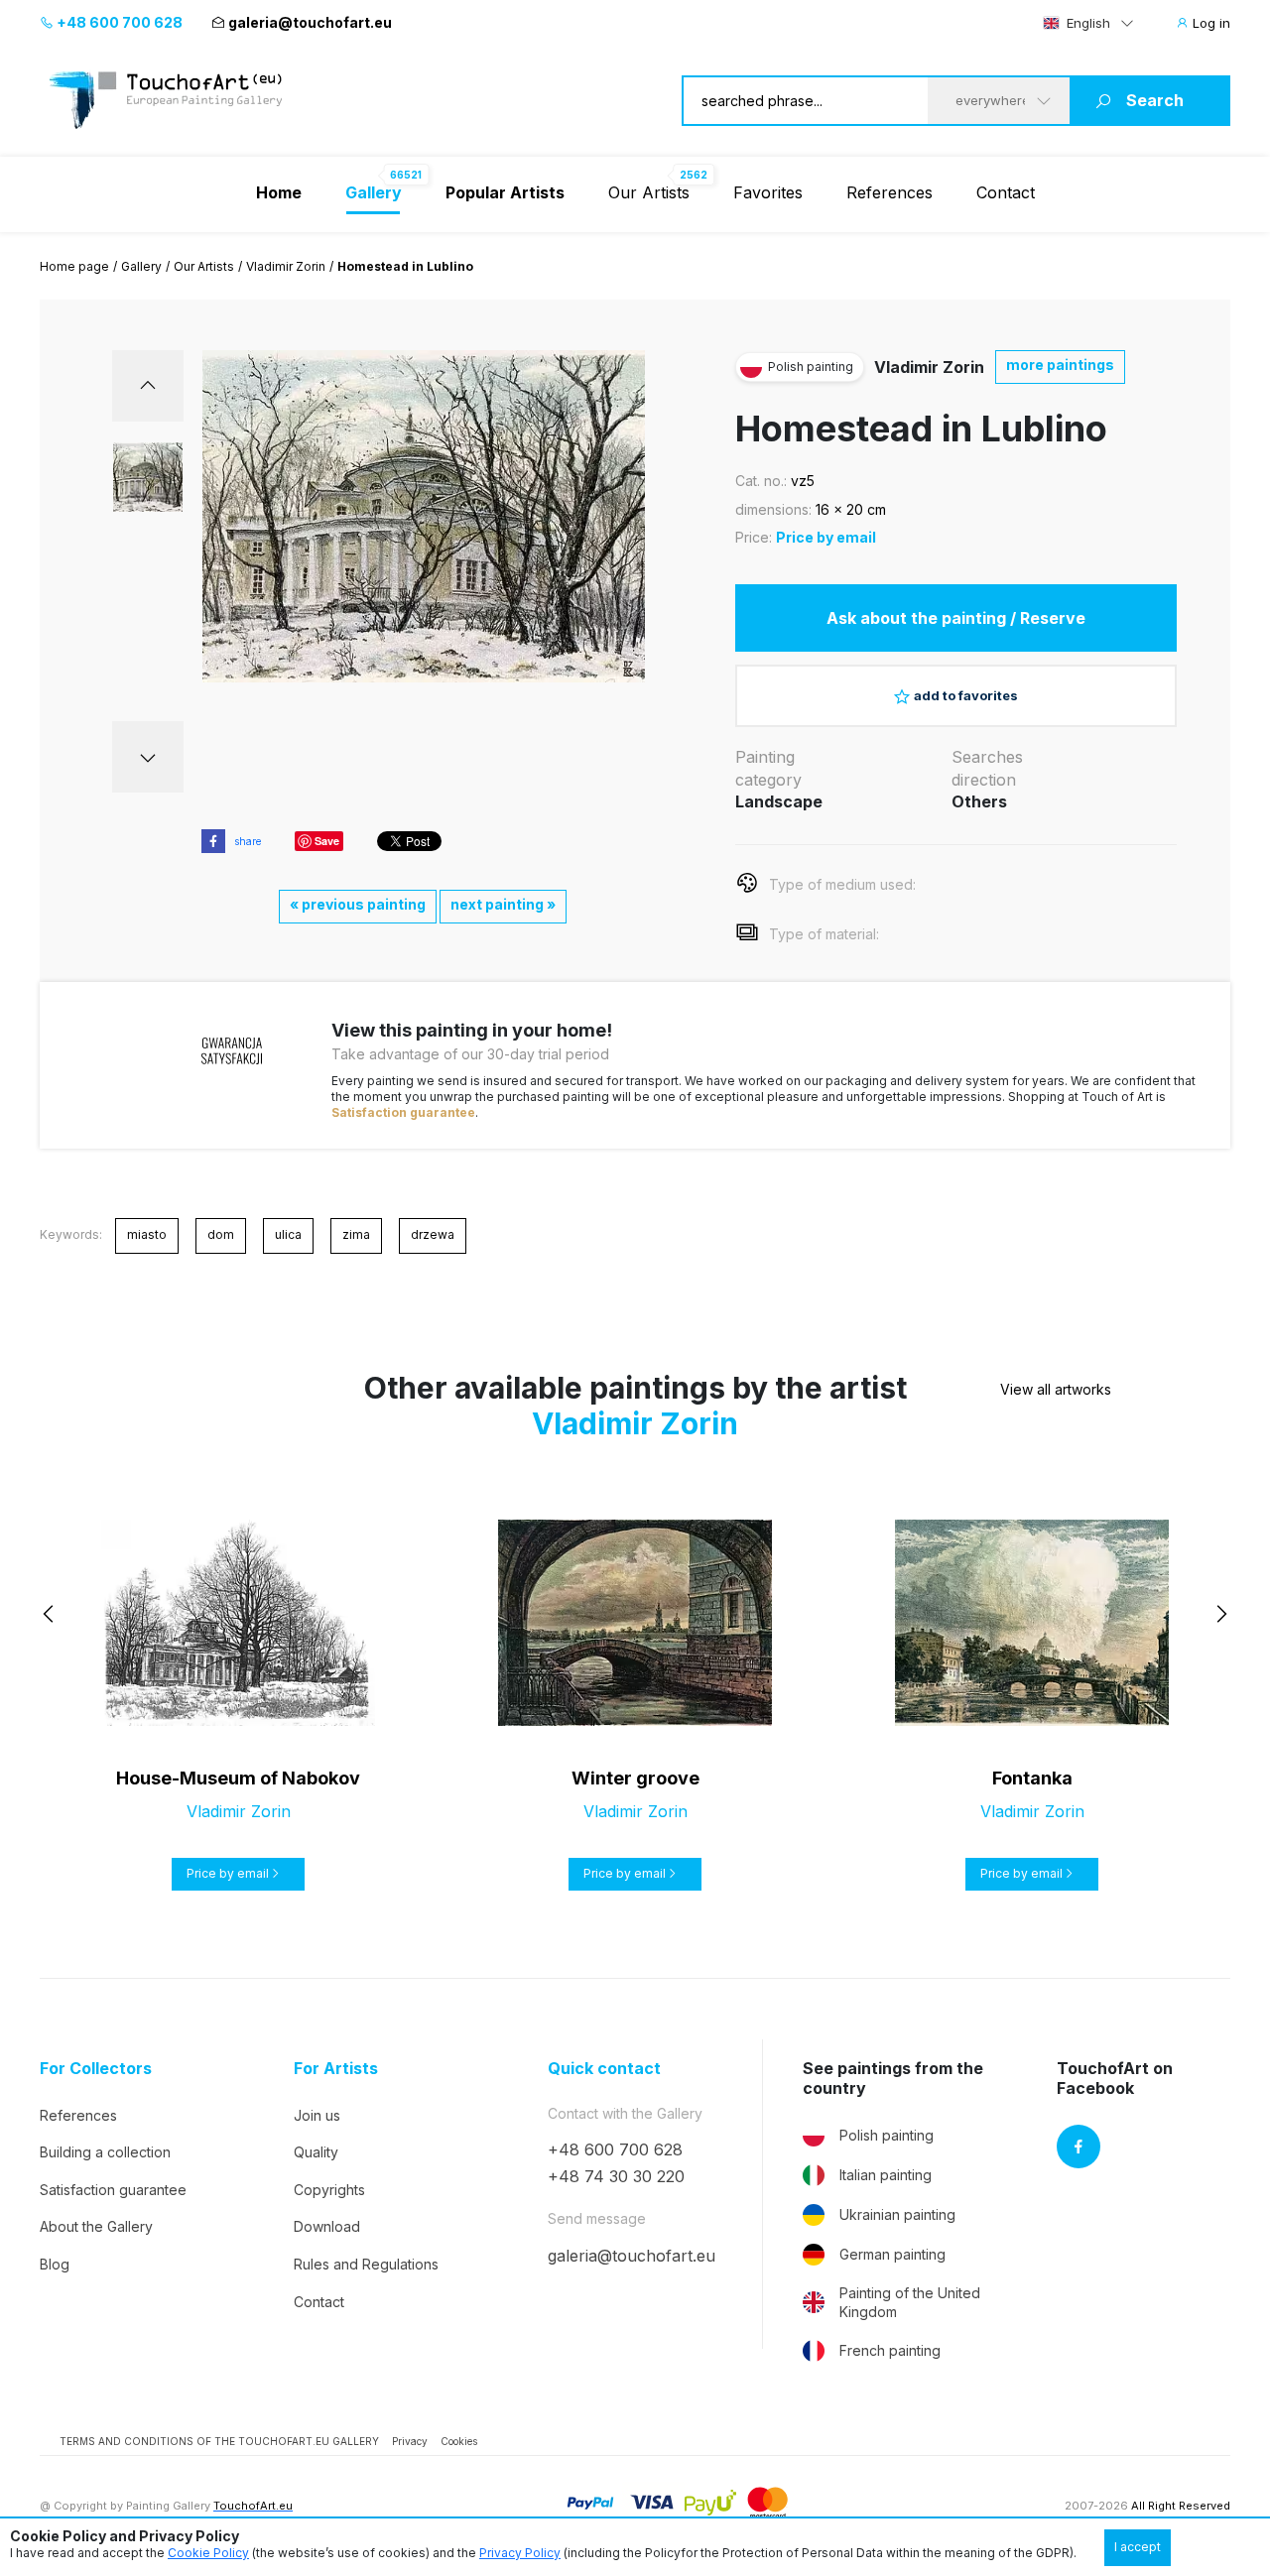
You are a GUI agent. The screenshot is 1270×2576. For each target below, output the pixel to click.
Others (979, 801)
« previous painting (358, 904)
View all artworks (1056, 1389)
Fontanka (1032, 1778)
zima (356, 1234)
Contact (1006, 192)
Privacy (410, 2441)
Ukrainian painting (897, 2214)
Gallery (141, 266)
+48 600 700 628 (118, 22)
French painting (890, 2350)
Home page (74, 266)
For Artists (336, 2069)
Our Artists (649, 192)
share (248, 841)
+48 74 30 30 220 (616, 2176)
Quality (316, 2152)
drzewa (433, 1234)
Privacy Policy (520, 2553)
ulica (288, 1234)
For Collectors (96, 2069)
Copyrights (329, 2190)
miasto (147, 1234)
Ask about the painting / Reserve (956, 618)
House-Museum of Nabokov (238, 1778)
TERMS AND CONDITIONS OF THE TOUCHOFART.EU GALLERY (219, 2441)
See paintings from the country (893, 2078)
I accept (1138, 2547)
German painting (892, 2254)
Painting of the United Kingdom (910, 2303)
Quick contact (604, 2069)
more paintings (1060, 365)
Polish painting (887, 2135)
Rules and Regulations (366, 2264)
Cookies (459, 2441)
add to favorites (966, 695)
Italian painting (886, 2175)
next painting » (503, 904)
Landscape (779, 801)
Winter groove (635, 1778)
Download (327, 2226)
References (889, 192)
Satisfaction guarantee (403, 1112)
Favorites (768, 192)
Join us (317, 2115)
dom (221, 1234)
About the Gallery (96, 2226)
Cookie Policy (208, 2553)
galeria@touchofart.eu (310, 22)
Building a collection (105, 2152)
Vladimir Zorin (286, 266)
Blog (55, 2264)
